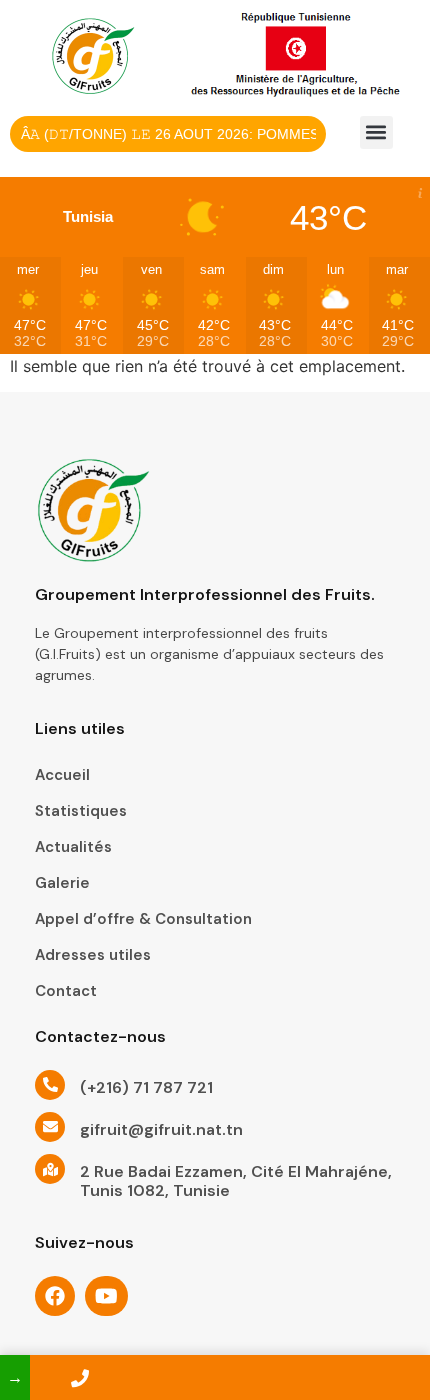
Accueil (62, 775)
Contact (66, 991)
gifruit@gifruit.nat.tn (161, 1129)
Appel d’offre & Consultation (143, 919)
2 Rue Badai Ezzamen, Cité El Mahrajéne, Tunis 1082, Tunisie (236, 1181)
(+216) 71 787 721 (146, 1087)
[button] (376, 132)
